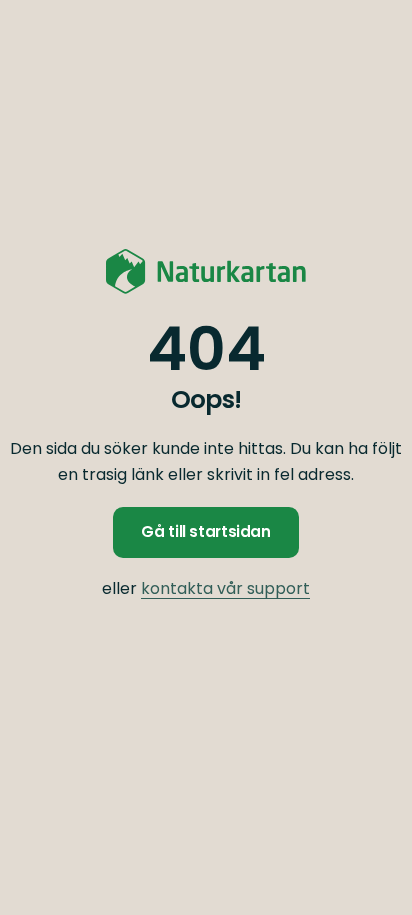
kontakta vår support (225, 588)
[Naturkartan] (206, 271)
